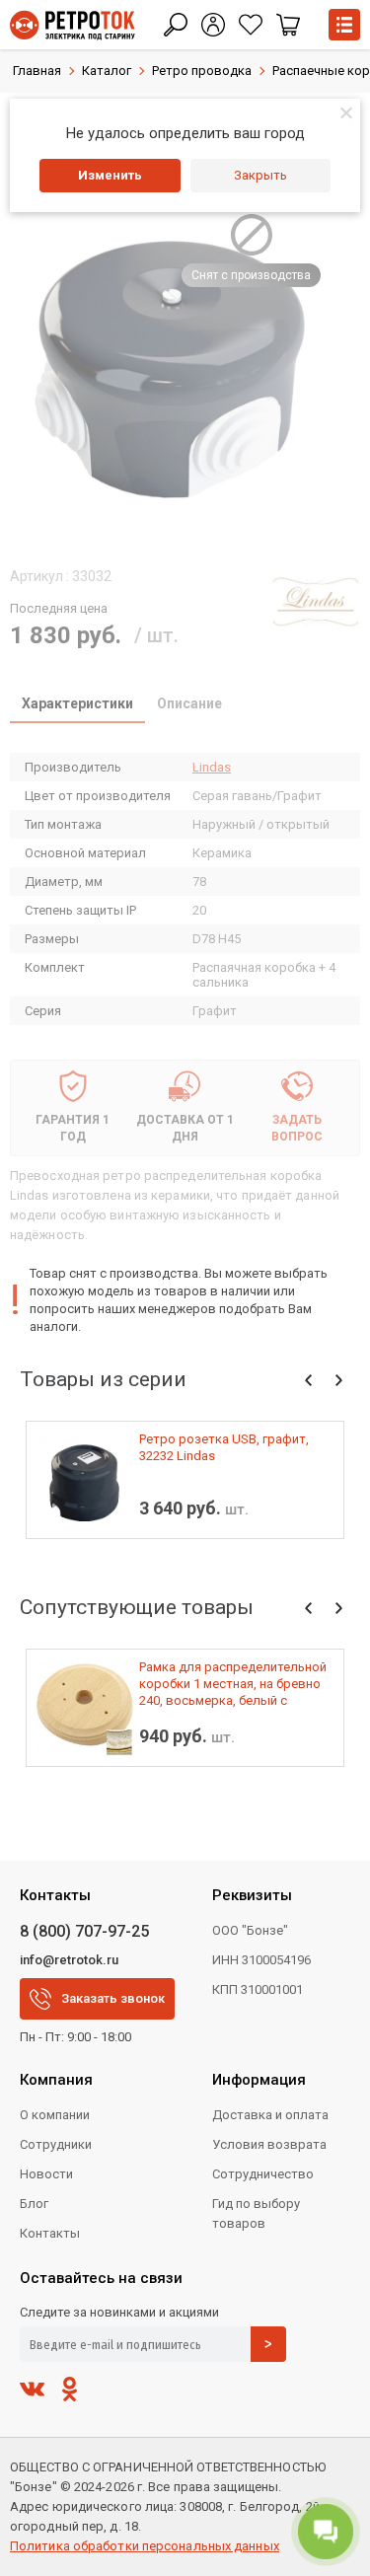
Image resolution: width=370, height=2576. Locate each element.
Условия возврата (269, 2144)
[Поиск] (176, 25)
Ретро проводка (202, 71)
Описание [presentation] (189, 703)
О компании (55, 2115)
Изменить (110, 175)
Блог (34, 2204)
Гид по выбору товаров (256, 2213)
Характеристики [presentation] (77, 703)
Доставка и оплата (270, 2115)
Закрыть (260, 175)
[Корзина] (288, 25)
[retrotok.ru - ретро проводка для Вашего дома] (73, 25)
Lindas (212, 767)
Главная (37, 71)
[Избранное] (251, 25)
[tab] (77, 705)
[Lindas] (316, 602)
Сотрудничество (263, 2174)
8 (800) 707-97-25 (84, 1931)
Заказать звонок (113, 1998)
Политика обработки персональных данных (145, 2546)
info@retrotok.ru (69, 1960)
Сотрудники (56, 2144)
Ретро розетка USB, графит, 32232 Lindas (224, 1447)
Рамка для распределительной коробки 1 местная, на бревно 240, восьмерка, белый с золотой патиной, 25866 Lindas (233, 1684)
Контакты (50, 2233)
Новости (46, 2174)
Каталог (107, 71)
